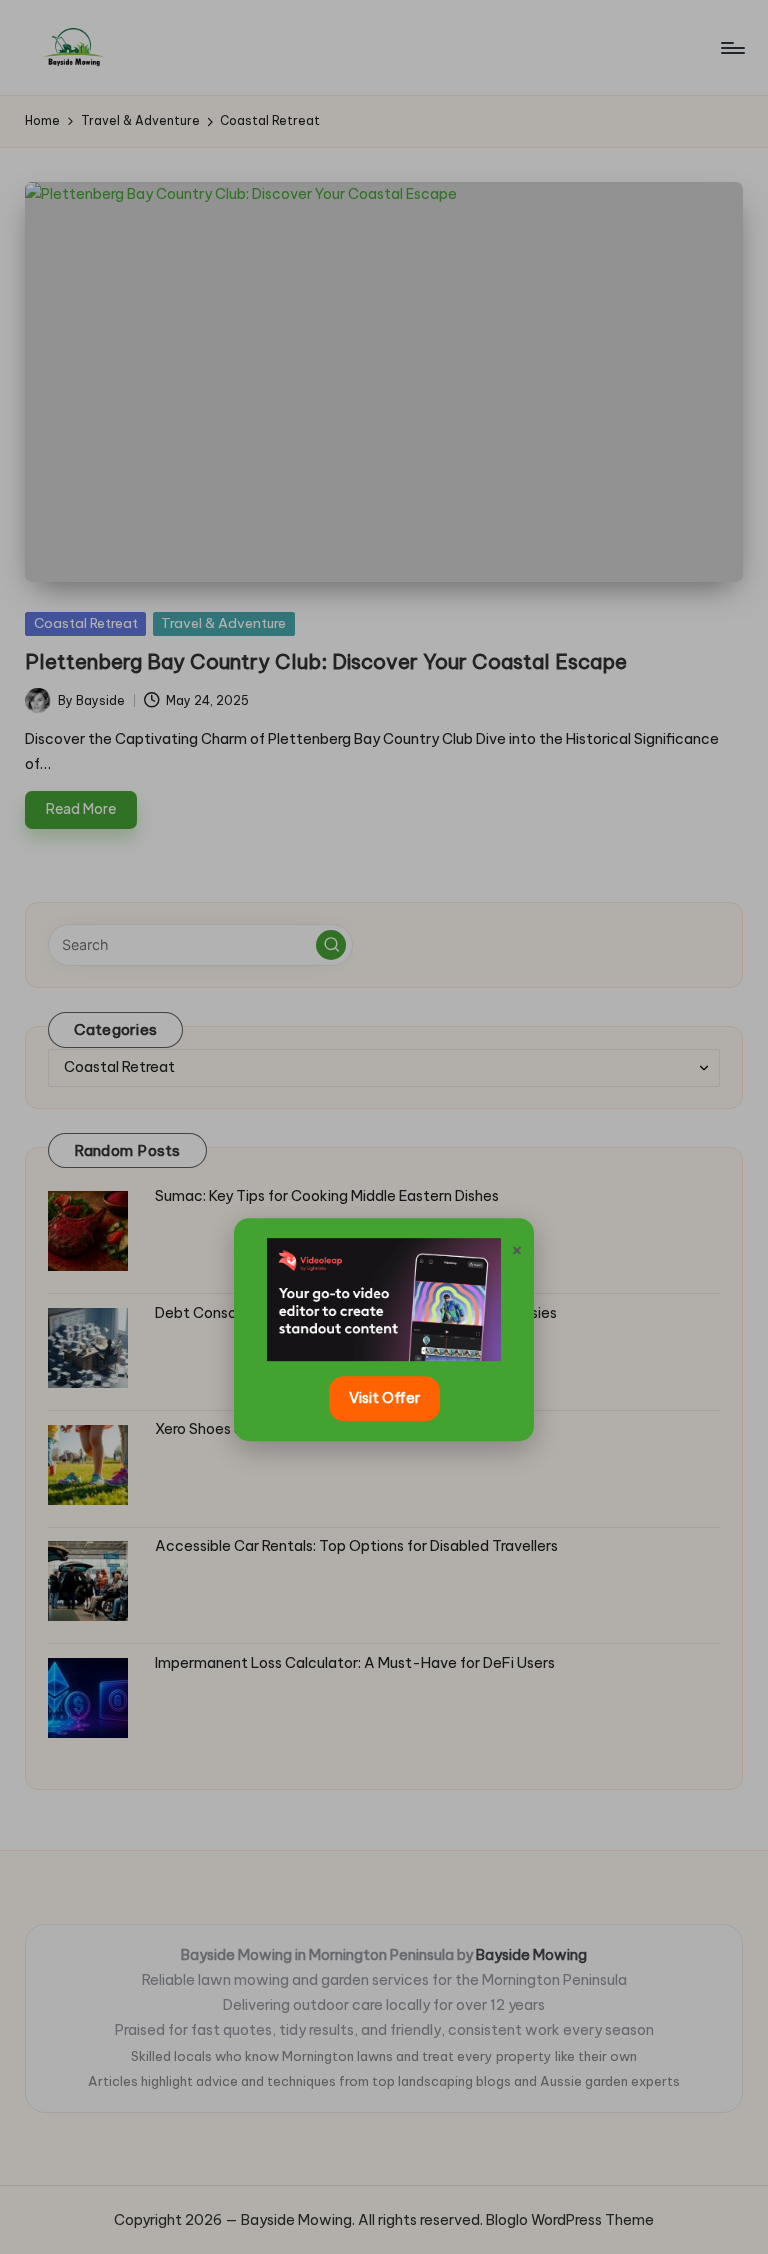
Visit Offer (384, 1398)
